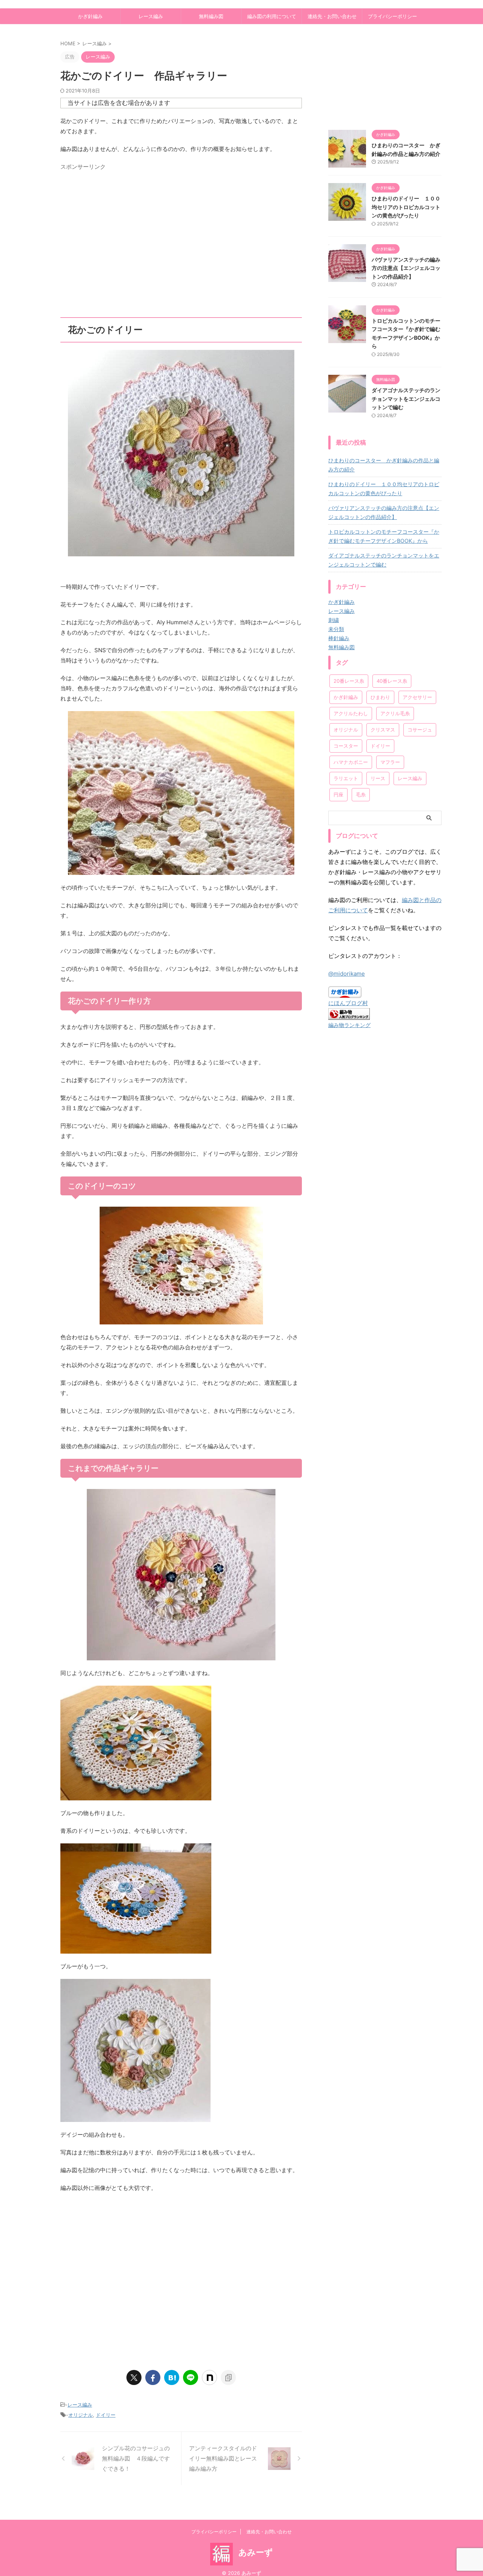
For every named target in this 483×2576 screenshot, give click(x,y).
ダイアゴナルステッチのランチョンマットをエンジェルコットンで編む (406, 399)
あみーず (256, 2552)
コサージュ (420, 730)
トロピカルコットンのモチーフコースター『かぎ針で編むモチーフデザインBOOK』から (384, 536)
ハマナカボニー (351, 762)
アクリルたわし (351, 713)
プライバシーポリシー (392, 16)
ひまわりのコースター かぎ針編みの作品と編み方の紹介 (384, 465)
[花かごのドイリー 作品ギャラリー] (172, 2377)
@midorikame (347, 974)
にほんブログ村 (348, 1003)
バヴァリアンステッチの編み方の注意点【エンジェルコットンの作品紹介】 (406, 268)
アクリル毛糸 (395, 713)
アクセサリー (417, 697)
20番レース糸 (349, 681)
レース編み (151, 16)
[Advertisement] (181, 247)
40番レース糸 (392, 681)
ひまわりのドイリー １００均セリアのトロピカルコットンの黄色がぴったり (406, 207)
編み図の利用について (272, 16)
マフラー (390, 762)
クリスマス (383, 730)
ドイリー (106, 2415)
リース (378, 778)
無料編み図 (211, 16)
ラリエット (346, 778)
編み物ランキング (349, 1025)
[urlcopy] (228, 2377)
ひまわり (380, 697)
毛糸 (361, 795)
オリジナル (81, 2415)
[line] (191, 2377)
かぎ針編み (90, 16)
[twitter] (134, 2377)
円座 (338, 795)
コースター (346, 746)
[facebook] (153, 2377)
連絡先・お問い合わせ (332, 16)
